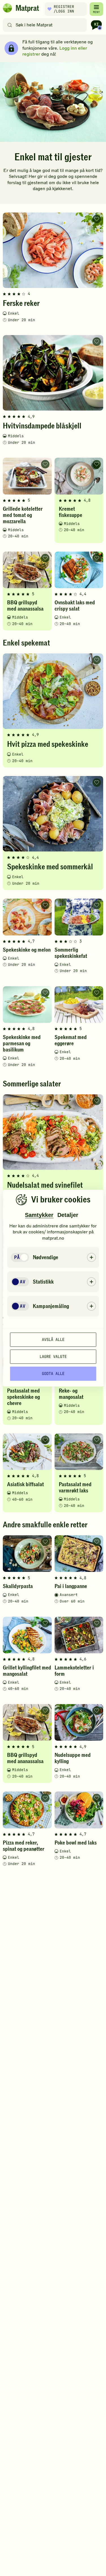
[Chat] (96, 25)
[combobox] (46, 25)
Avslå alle (53, 1339)
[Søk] (10, 25)
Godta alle (53, 1374)
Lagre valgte (53, 1357)
